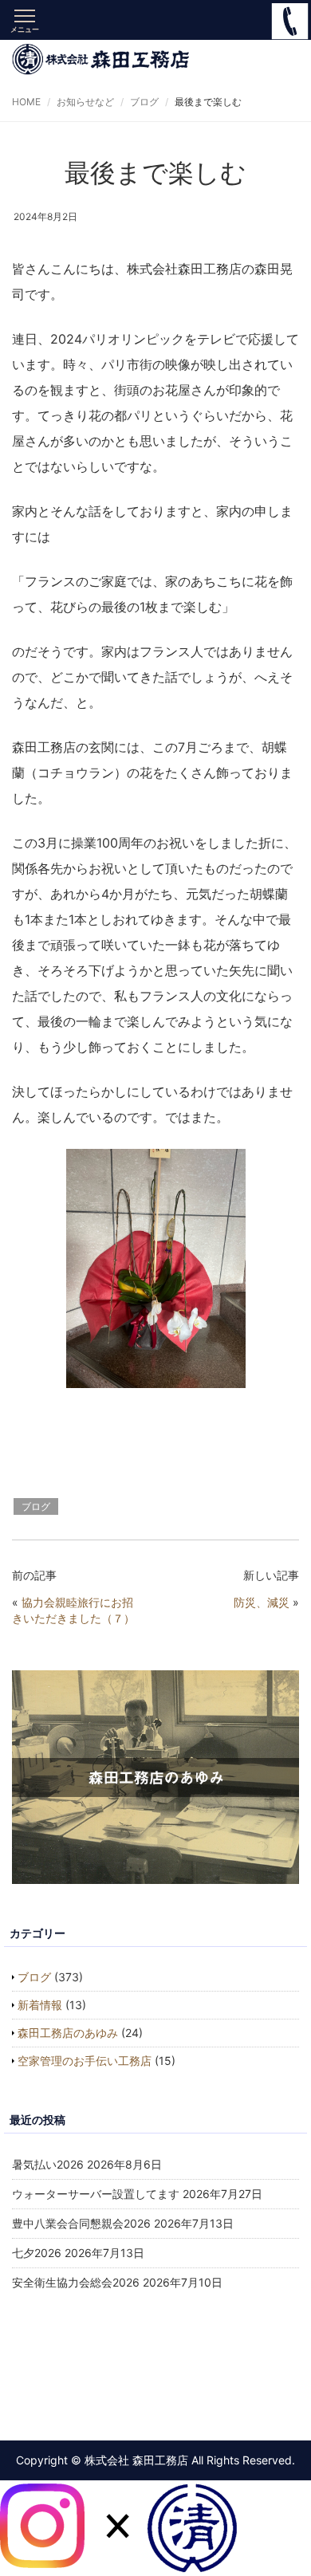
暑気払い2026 (48, 2164)
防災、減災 (262, 1602)
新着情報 (40, 2005)
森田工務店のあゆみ (68, 2033)
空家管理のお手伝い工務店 (85, 2061)
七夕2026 (37, 2253)
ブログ (144, 102)
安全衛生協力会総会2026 (76, 2282)
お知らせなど (85, 102)
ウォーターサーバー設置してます (96, 2194)
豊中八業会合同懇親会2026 (81, 2223)
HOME (26, 102)
